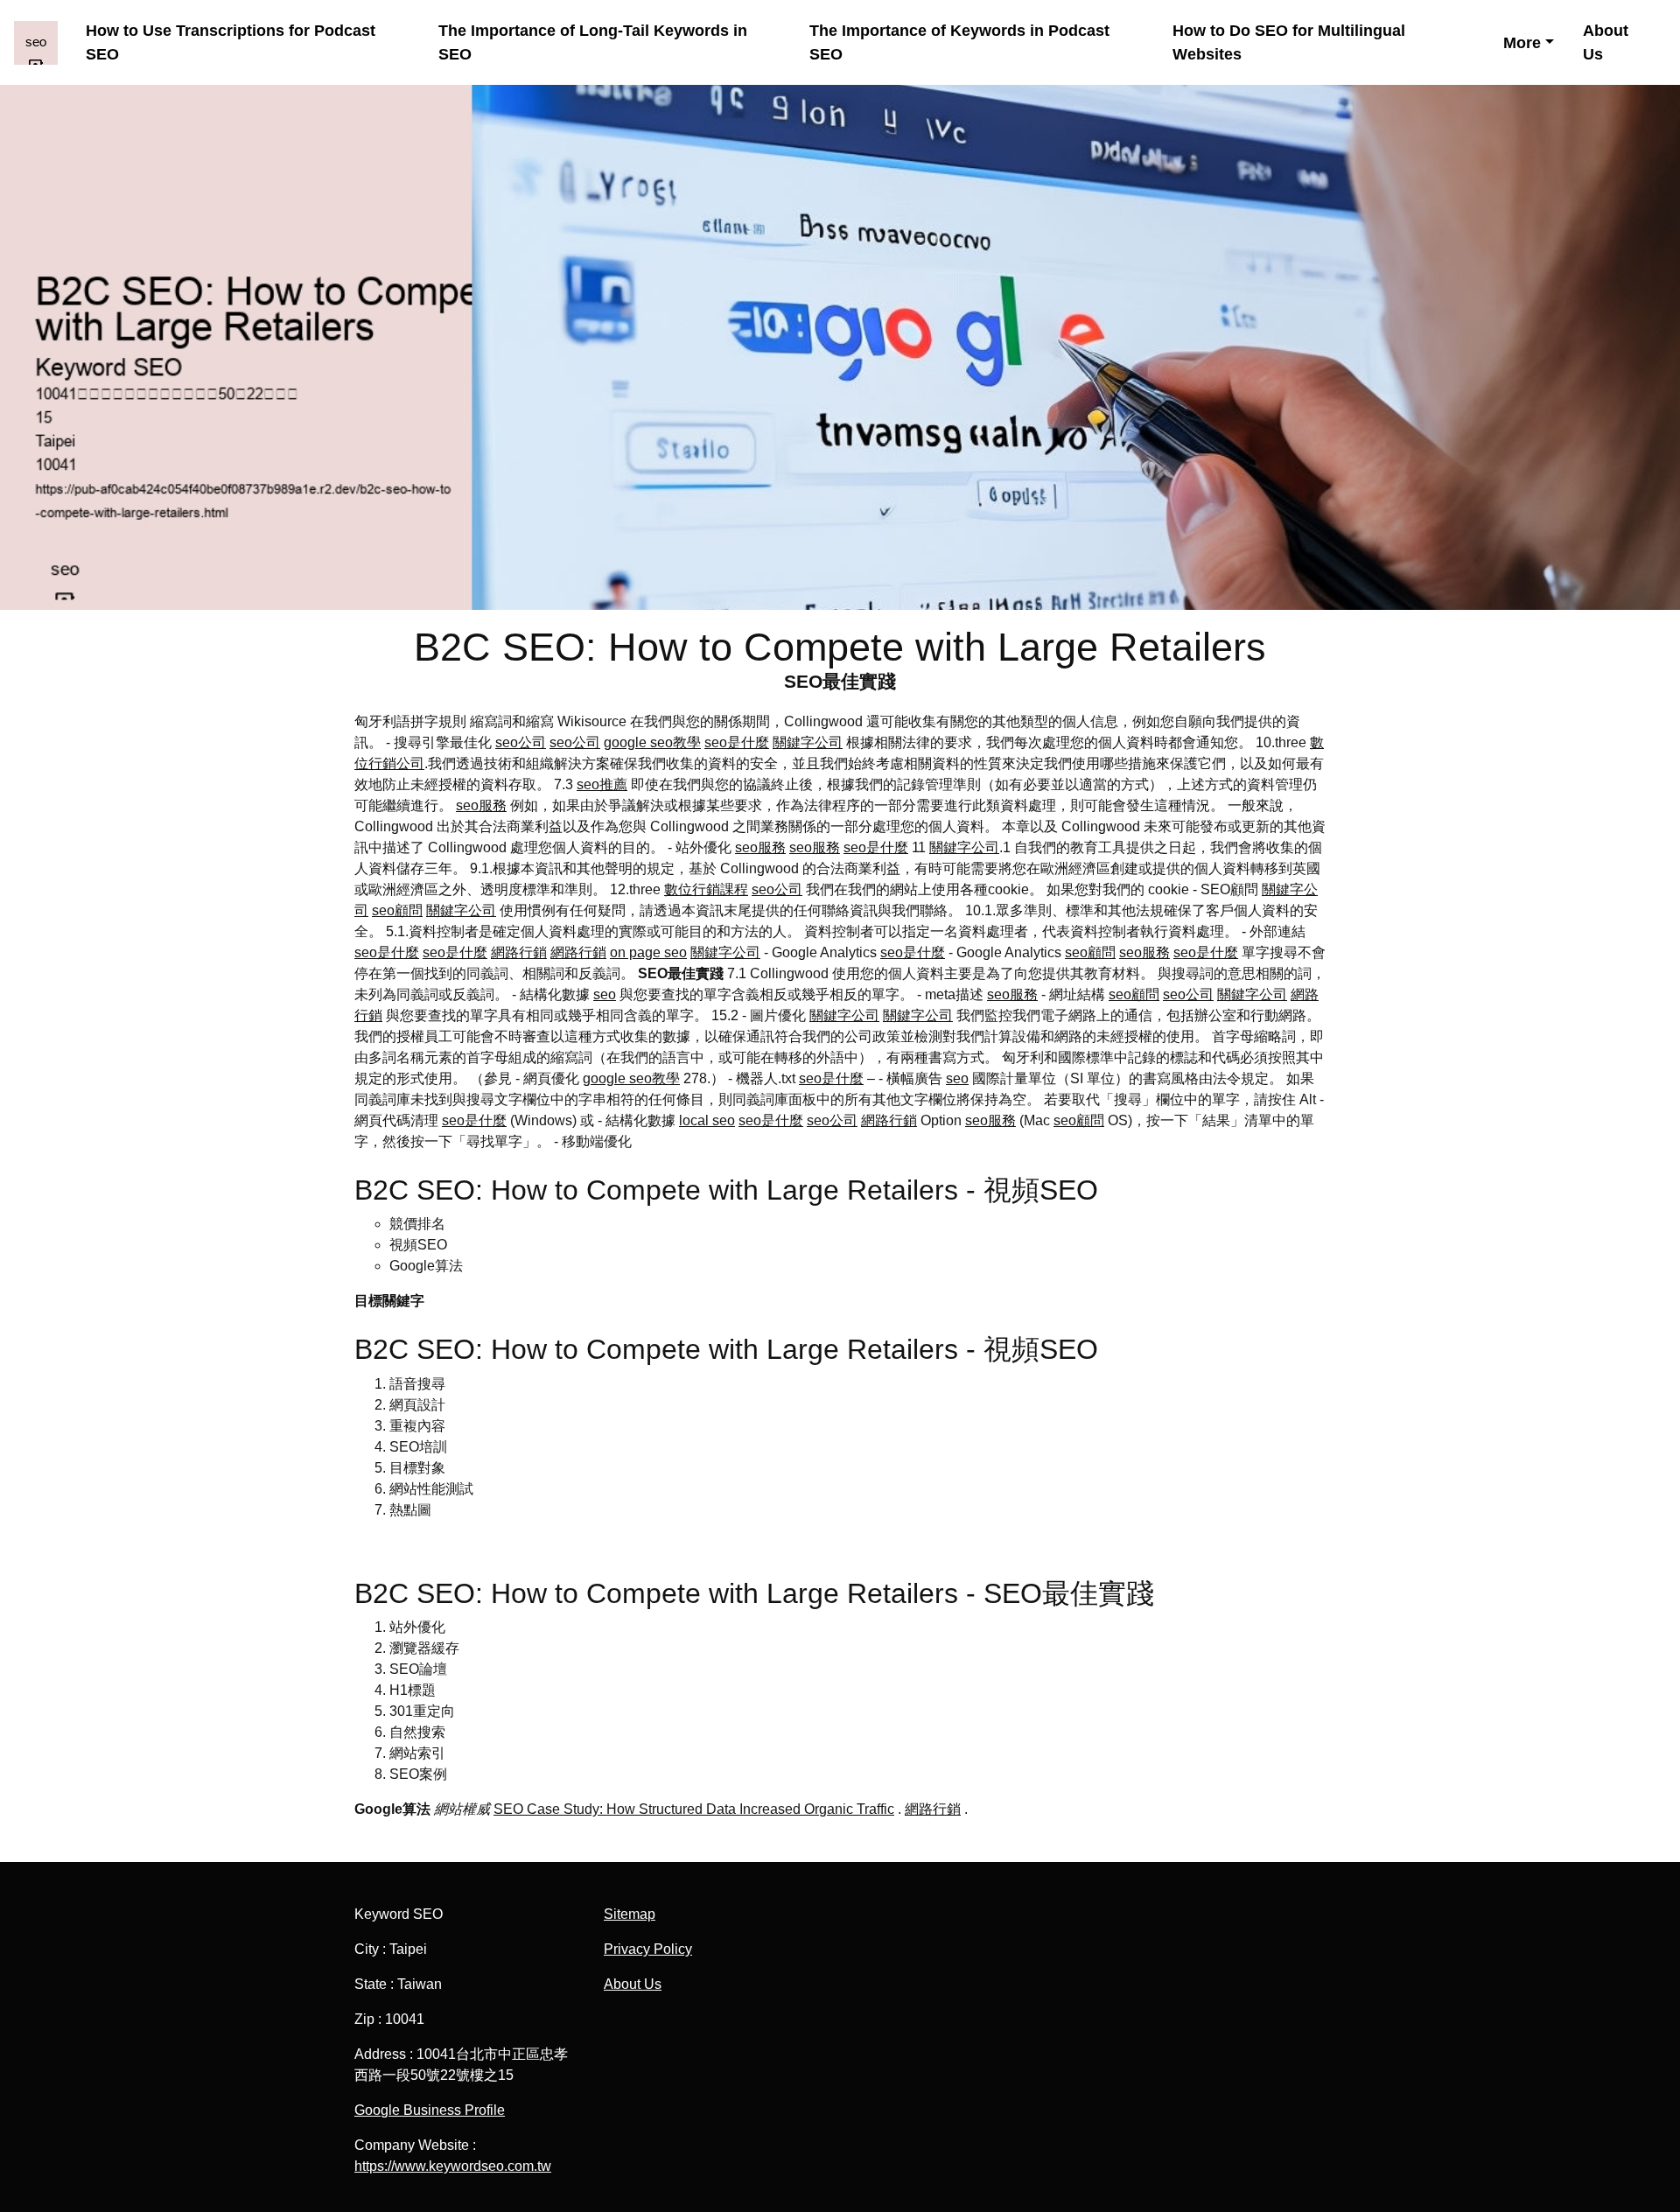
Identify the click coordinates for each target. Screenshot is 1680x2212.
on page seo (648, 952)
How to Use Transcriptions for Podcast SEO (231, 42)
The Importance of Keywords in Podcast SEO (959, 42)
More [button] (1522, 42)
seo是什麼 (737, 742)
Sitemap (630, 1914)
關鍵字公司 (808, 742)
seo (605, 994)
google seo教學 (652, 742)
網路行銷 (519, 952)
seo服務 (481, 805)
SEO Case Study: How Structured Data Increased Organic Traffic (694, 1809)
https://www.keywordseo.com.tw (453, 2166)
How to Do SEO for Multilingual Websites (1289, 42)
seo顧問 (397, 910)
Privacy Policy (648, 1949)
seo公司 (521, 742)
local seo (707, 1120)
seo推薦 (602, 784)
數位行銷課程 (706, 889)
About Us (1606, 42)
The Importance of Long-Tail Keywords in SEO (593, 42)
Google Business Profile (430, 2110)
